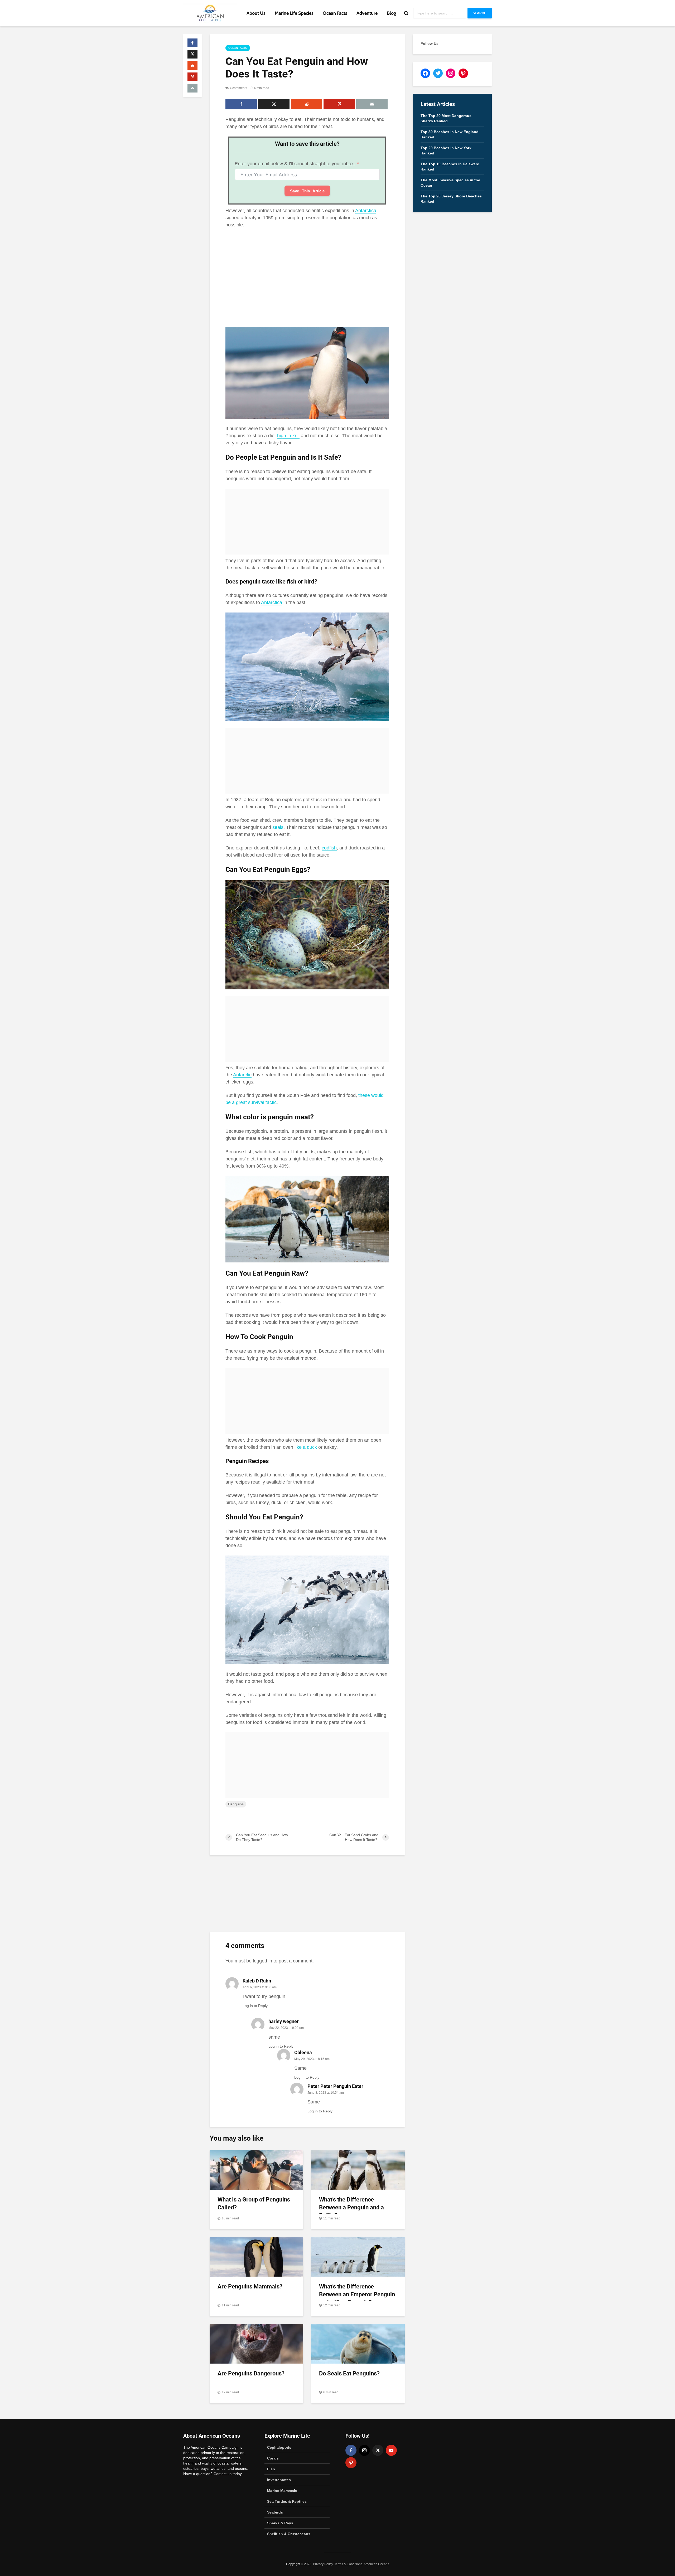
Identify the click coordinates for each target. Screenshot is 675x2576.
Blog (391, 13)
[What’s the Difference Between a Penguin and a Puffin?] (358, 2170)
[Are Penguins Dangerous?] (256, 2344)
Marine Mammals (282, 2491)
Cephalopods (279, 2447)
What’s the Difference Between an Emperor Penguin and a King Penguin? (357, 2294)
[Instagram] (364, 2450)
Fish (271, 2469)
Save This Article (307, 191)
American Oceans (376, 2564)
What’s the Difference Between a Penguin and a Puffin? (351, 2207)
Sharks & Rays (280, 2523)
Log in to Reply (255, 2006)
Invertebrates (279, 2480)
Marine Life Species (294, 13)
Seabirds (275, 2512)
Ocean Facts (335, 13)
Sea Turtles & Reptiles (287, 2501)
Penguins (236, 1804)
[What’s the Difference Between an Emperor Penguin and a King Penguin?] (358, 2257)
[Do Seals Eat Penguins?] (358, 2344)
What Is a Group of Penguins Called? (254, 2203)
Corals (273, 2458)
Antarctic (242, 1075)
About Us (256, 13)
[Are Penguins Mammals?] (256, 2257)
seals (278, 827)
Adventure (367, 13)
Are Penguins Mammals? (250, 2286)
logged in (262, 1961)
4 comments (238, 88)
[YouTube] (391, 2450)
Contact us (223, 2474)
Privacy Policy (323, 2564)
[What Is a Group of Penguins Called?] (256, 2170)
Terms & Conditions (348, 2564)
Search (480, 13)
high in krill (288, 436)
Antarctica (366, 211)
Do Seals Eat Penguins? (349, 2373)
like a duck (306, 1447)
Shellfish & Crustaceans (289, 2534)
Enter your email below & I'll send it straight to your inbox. (295, 164)
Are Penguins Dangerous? (251, 2373)
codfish (329, 848)
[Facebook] (351, 2450)
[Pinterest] (351, 2463)
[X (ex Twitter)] (378, 2450)
